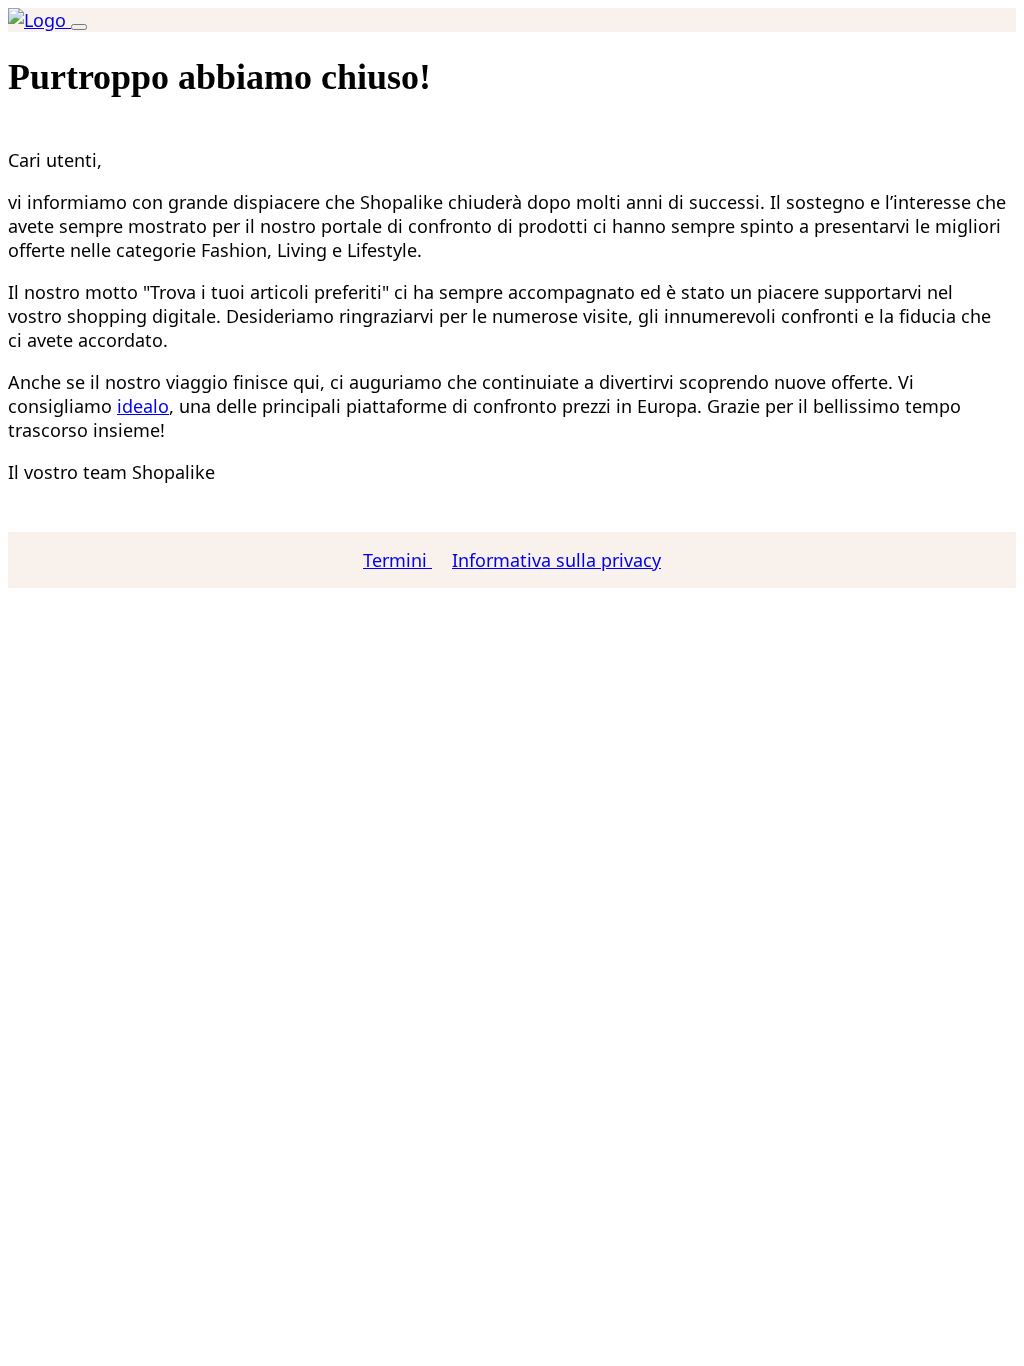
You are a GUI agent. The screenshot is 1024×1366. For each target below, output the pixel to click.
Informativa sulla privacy (556, 560)
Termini (397, 560)
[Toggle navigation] (79, 27)
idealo (143, 406)
